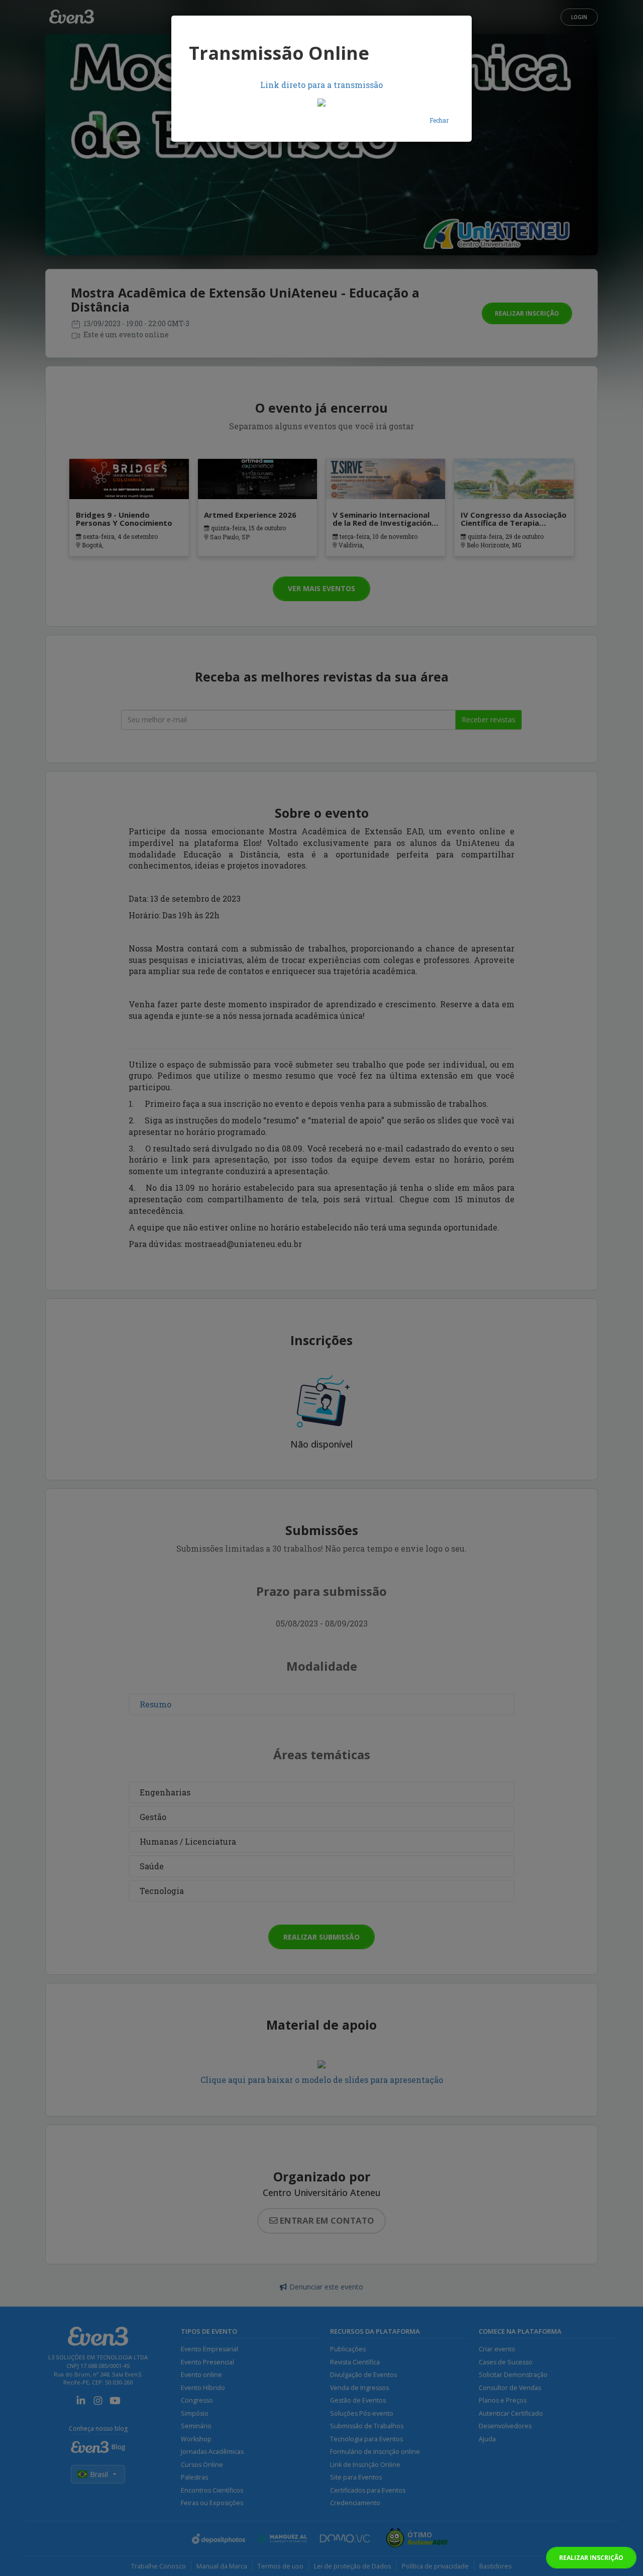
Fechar (439, 120)
